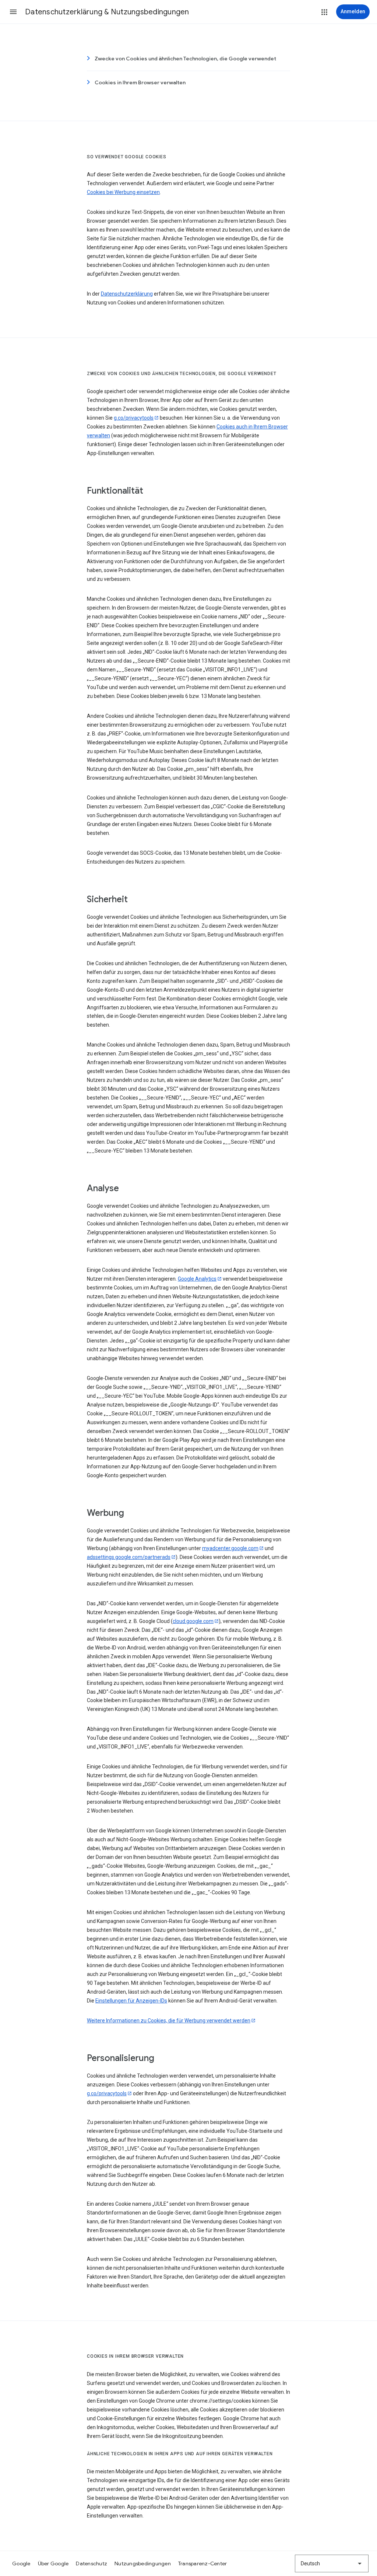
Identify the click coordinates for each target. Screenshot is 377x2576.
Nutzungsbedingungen (143, 2563)
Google (21, 2563)
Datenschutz (91, 2563)
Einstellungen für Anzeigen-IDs (131, 2001)
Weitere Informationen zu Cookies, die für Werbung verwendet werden (169, 2021)
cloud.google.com (193, 1621)
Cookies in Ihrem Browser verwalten (140, 82)
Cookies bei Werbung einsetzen (123, 192)
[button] (13, 12)
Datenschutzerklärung (127, 294)
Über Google (53, 2563)
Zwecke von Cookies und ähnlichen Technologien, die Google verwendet (185, 59)
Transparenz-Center (203, 2563)
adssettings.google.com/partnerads (129, 1557)
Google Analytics (197, 1279)
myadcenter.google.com (230, 1548)
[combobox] (332, 2563)
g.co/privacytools (134, 418)
